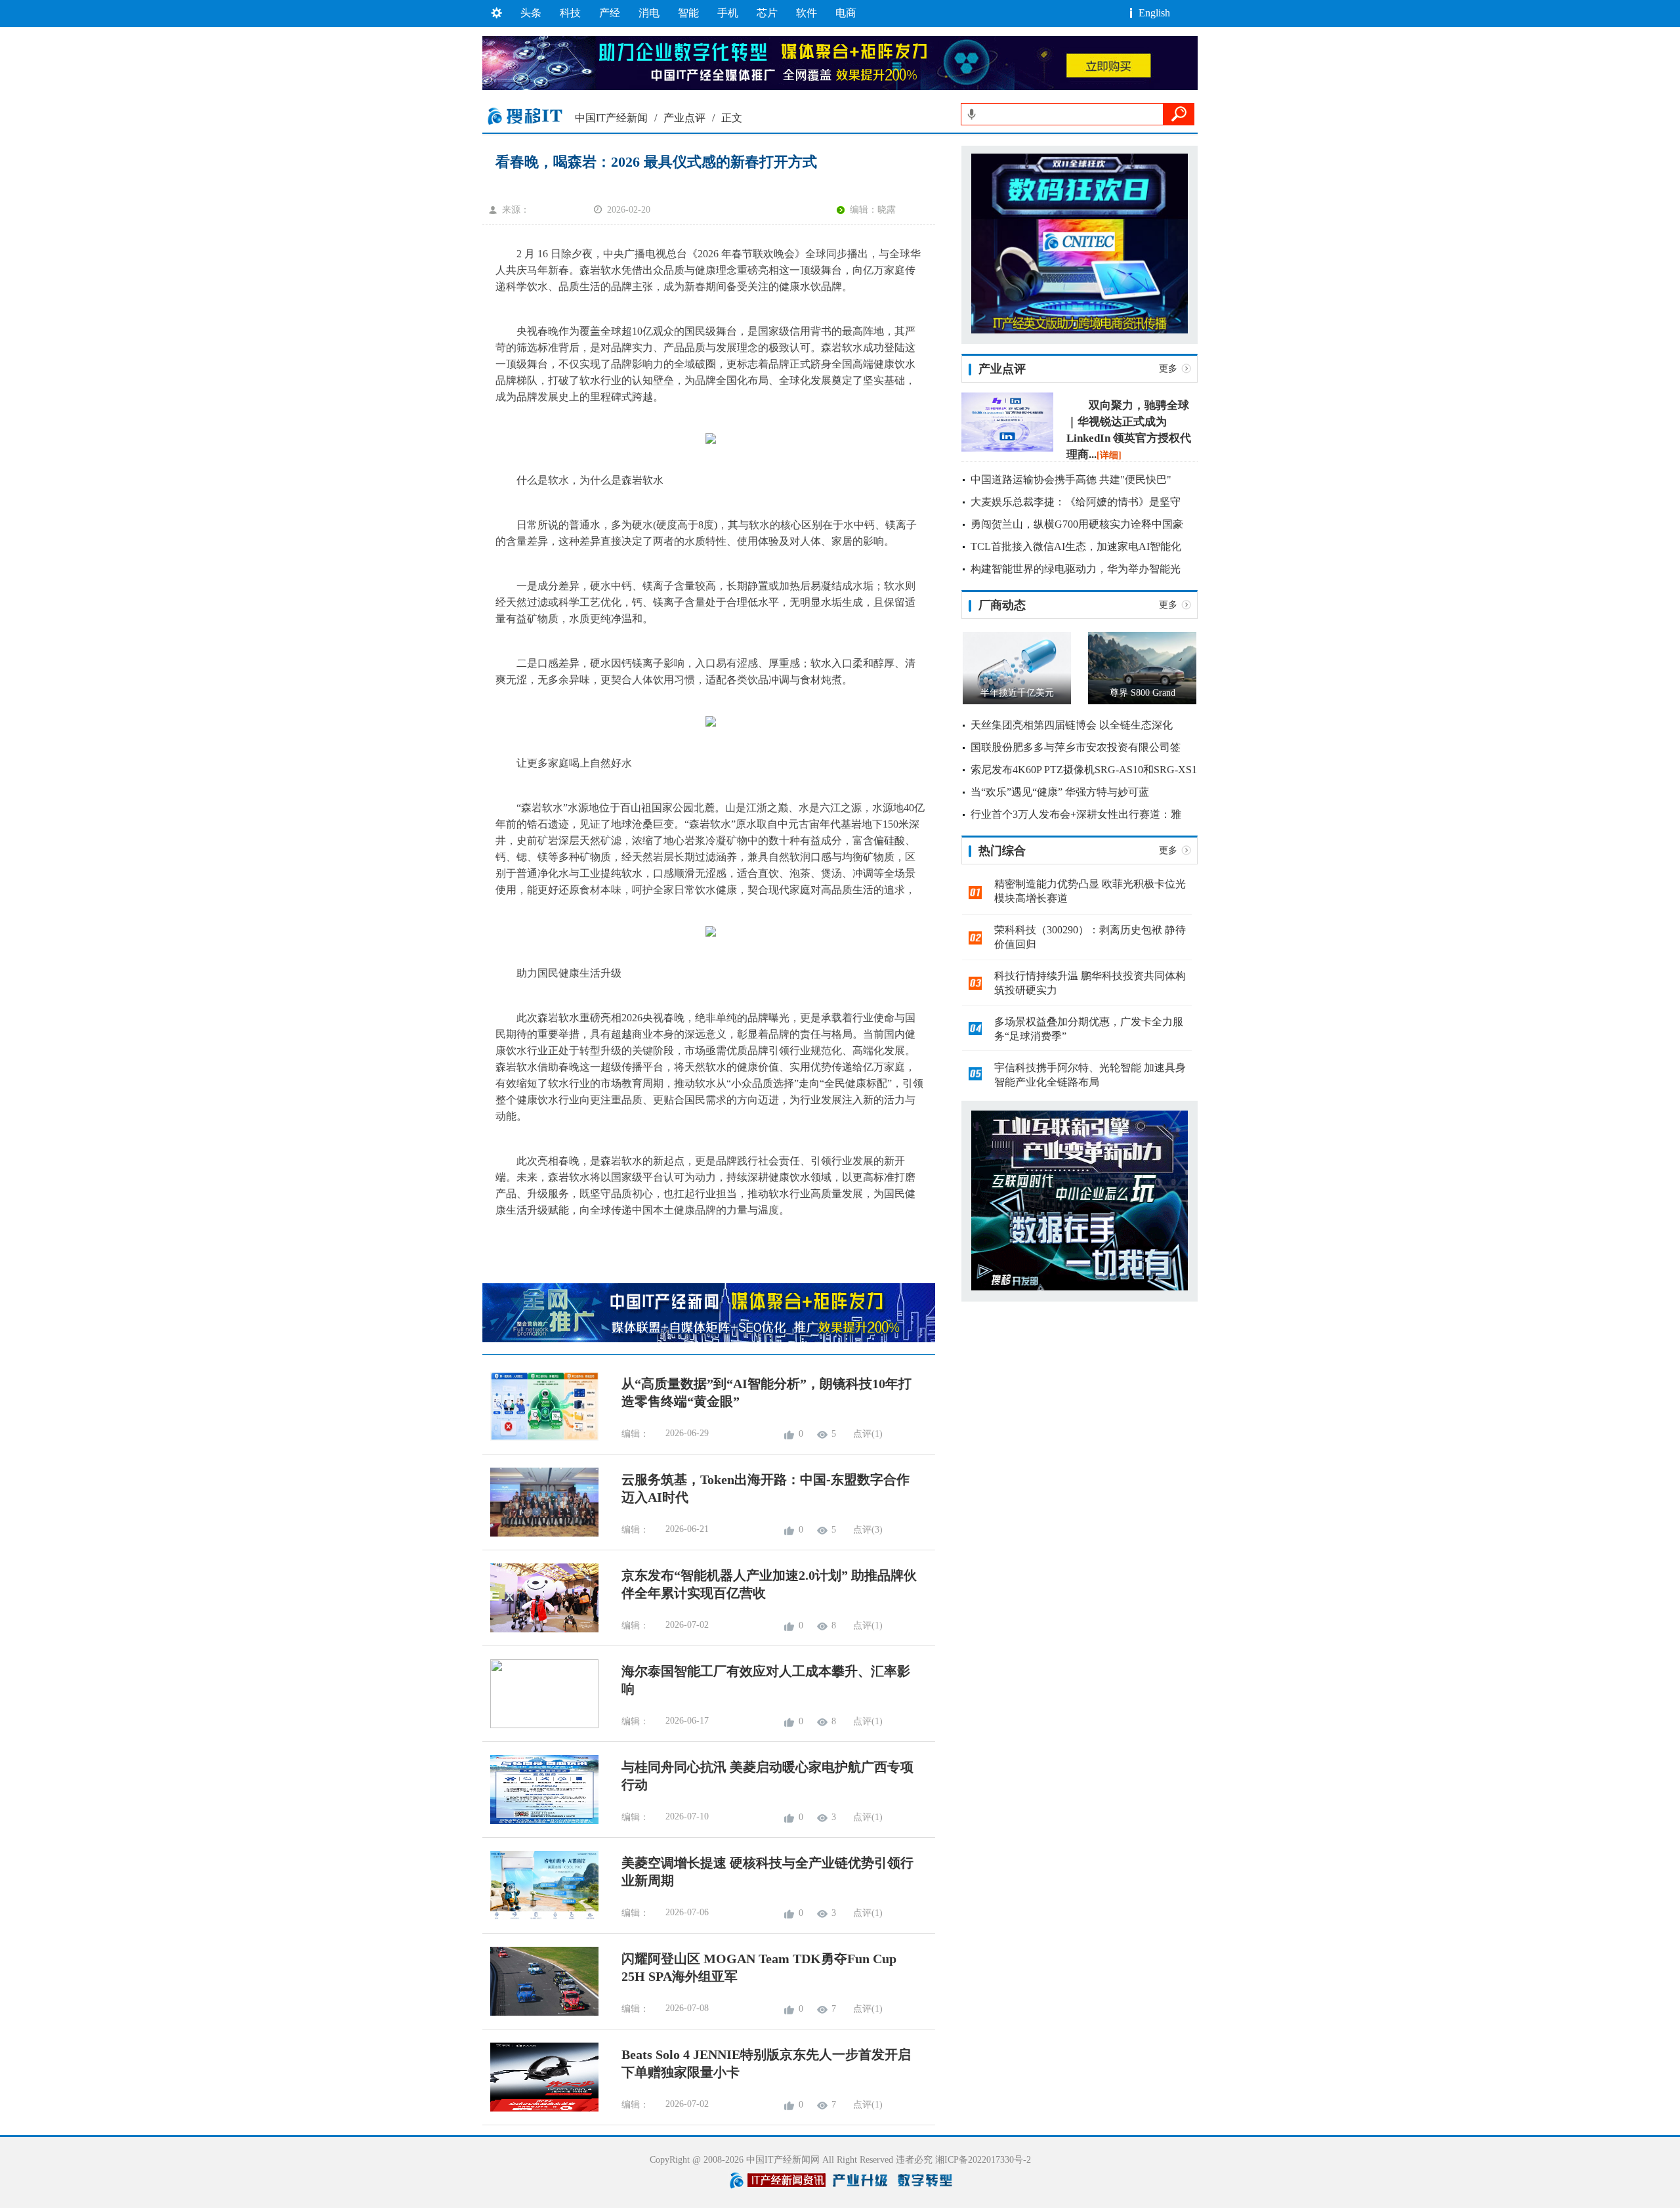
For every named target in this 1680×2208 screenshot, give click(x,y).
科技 (570, 13)
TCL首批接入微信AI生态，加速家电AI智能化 (1076, 546)
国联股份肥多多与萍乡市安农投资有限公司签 (1076, 747)
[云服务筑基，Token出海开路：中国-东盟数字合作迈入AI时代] (540, 1534)
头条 (531, 13)
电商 (846, 13)
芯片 (767, 13)
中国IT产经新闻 (611, 118)
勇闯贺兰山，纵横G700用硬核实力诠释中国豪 (1077, 524)
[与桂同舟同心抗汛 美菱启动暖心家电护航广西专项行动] (540, 1821)
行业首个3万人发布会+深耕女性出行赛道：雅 (1076, 814)
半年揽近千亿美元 (1017, 693)
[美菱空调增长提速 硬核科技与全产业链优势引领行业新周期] (540, 1917)
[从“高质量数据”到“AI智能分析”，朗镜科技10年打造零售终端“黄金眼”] (540, 1438)
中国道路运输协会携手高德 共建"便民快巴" (1071, 479)
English (1154, 13)
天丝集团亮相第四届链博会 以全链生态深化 (1072, 725)
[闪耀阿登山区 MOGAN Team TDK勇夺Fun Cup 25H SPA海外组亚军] (540, 2013)
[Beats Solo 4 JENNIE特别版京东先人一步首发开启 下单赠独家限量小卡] (540, 2109)
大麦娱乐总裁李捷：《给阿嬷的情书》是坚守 (1076, 502)
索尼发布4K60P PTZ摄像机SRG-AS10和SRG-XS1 (1084, 770)
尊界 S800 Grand (1143, 693)
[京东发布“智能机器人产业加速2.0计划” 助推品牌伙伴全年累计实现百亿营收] (540, 1629)
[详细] (1109, 455)
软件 (807, 13)
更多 (1168, 369)
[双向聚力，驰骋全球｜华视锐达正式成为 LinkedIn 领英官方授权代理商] (1007, 449)
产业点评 (684, 118)
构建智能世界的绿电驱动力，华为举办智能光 (1076, 569)
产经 (610, 13)
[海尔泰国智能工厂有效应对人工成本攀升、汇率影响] (540, 1725)
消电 (649, 13)
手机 (728, 13)
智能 (688, 13)
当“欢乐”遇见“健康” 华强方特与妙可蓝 (1060, 792)
